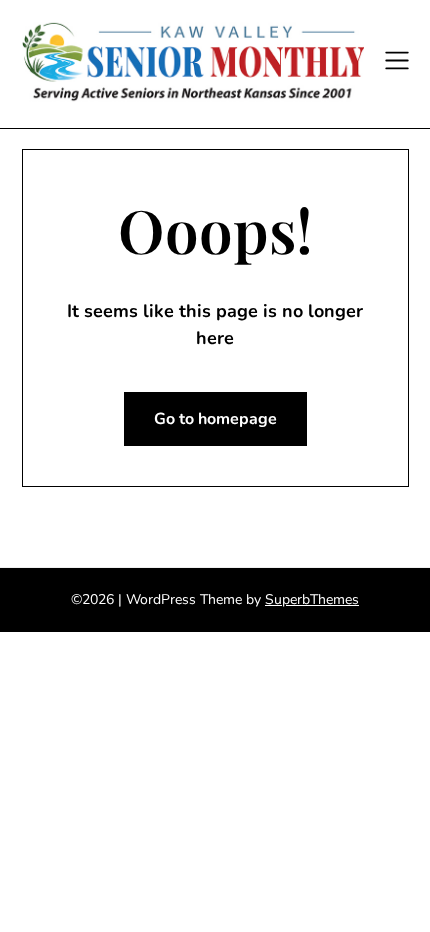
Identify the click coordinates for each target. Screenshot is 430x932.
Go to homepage (215, 419)
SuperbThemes (312, 599)
